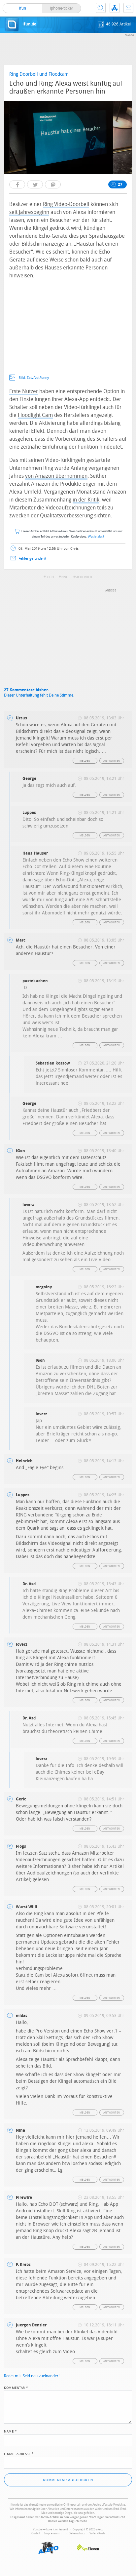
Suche (101, 8)
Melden (85, 761)
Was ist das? (96, 537)
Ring (65, 577)
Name (10, 2431)
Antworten (112, 761)
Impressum (52, 2533)
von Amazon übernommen (56, 476)
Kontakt (128, 8)
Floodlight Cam (35, 415)
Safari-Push (97, 2533)
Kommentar (16, 2387)
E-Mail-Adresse (19, 2453)
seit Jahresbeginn (29, 212)
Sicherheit (84, 577)
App (115, 8)
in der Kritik (86, 500)
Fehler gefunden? (32, 559)
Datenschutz (77, 2533)
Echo (50, 577)
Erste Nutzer (24, 391)
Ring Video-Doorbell (66, 204)
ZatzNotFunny (38, 378)
